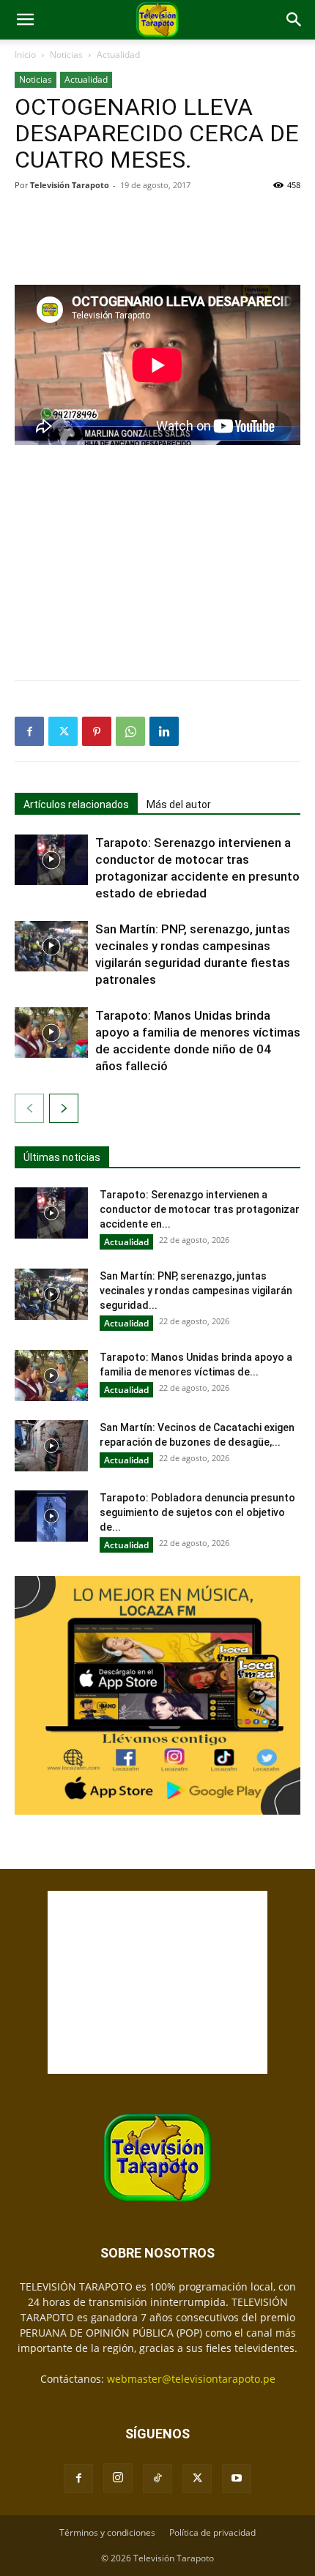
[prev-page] (29, 1108)
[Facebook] (29, 731)
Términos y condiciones (107, 2532)
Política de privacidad (212, 2532)
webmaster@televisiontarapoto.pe (191, 2379)
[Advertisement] (157, 236)
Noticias (66, 55)
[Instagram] (118, 2478)
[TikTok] (157, 2479)
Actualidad (118, 55)
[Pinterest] (97, 731)
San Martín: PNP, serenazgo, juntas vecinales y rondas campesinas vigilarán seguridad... (196, 1291)
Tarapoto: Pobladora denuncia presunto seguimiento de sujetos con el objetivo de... (197, 1512)
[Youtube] (237, 2479)
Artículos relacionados (76, 804)
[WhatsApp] (130, 731)
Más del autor (179, 804)
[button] (25, 20)
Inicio (25, 55)
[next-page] (64, 1108)
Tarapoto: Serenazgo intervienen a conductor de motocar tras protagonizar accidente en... (200, 1209)
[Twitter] (63, 731)
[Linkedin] (164, 731)
